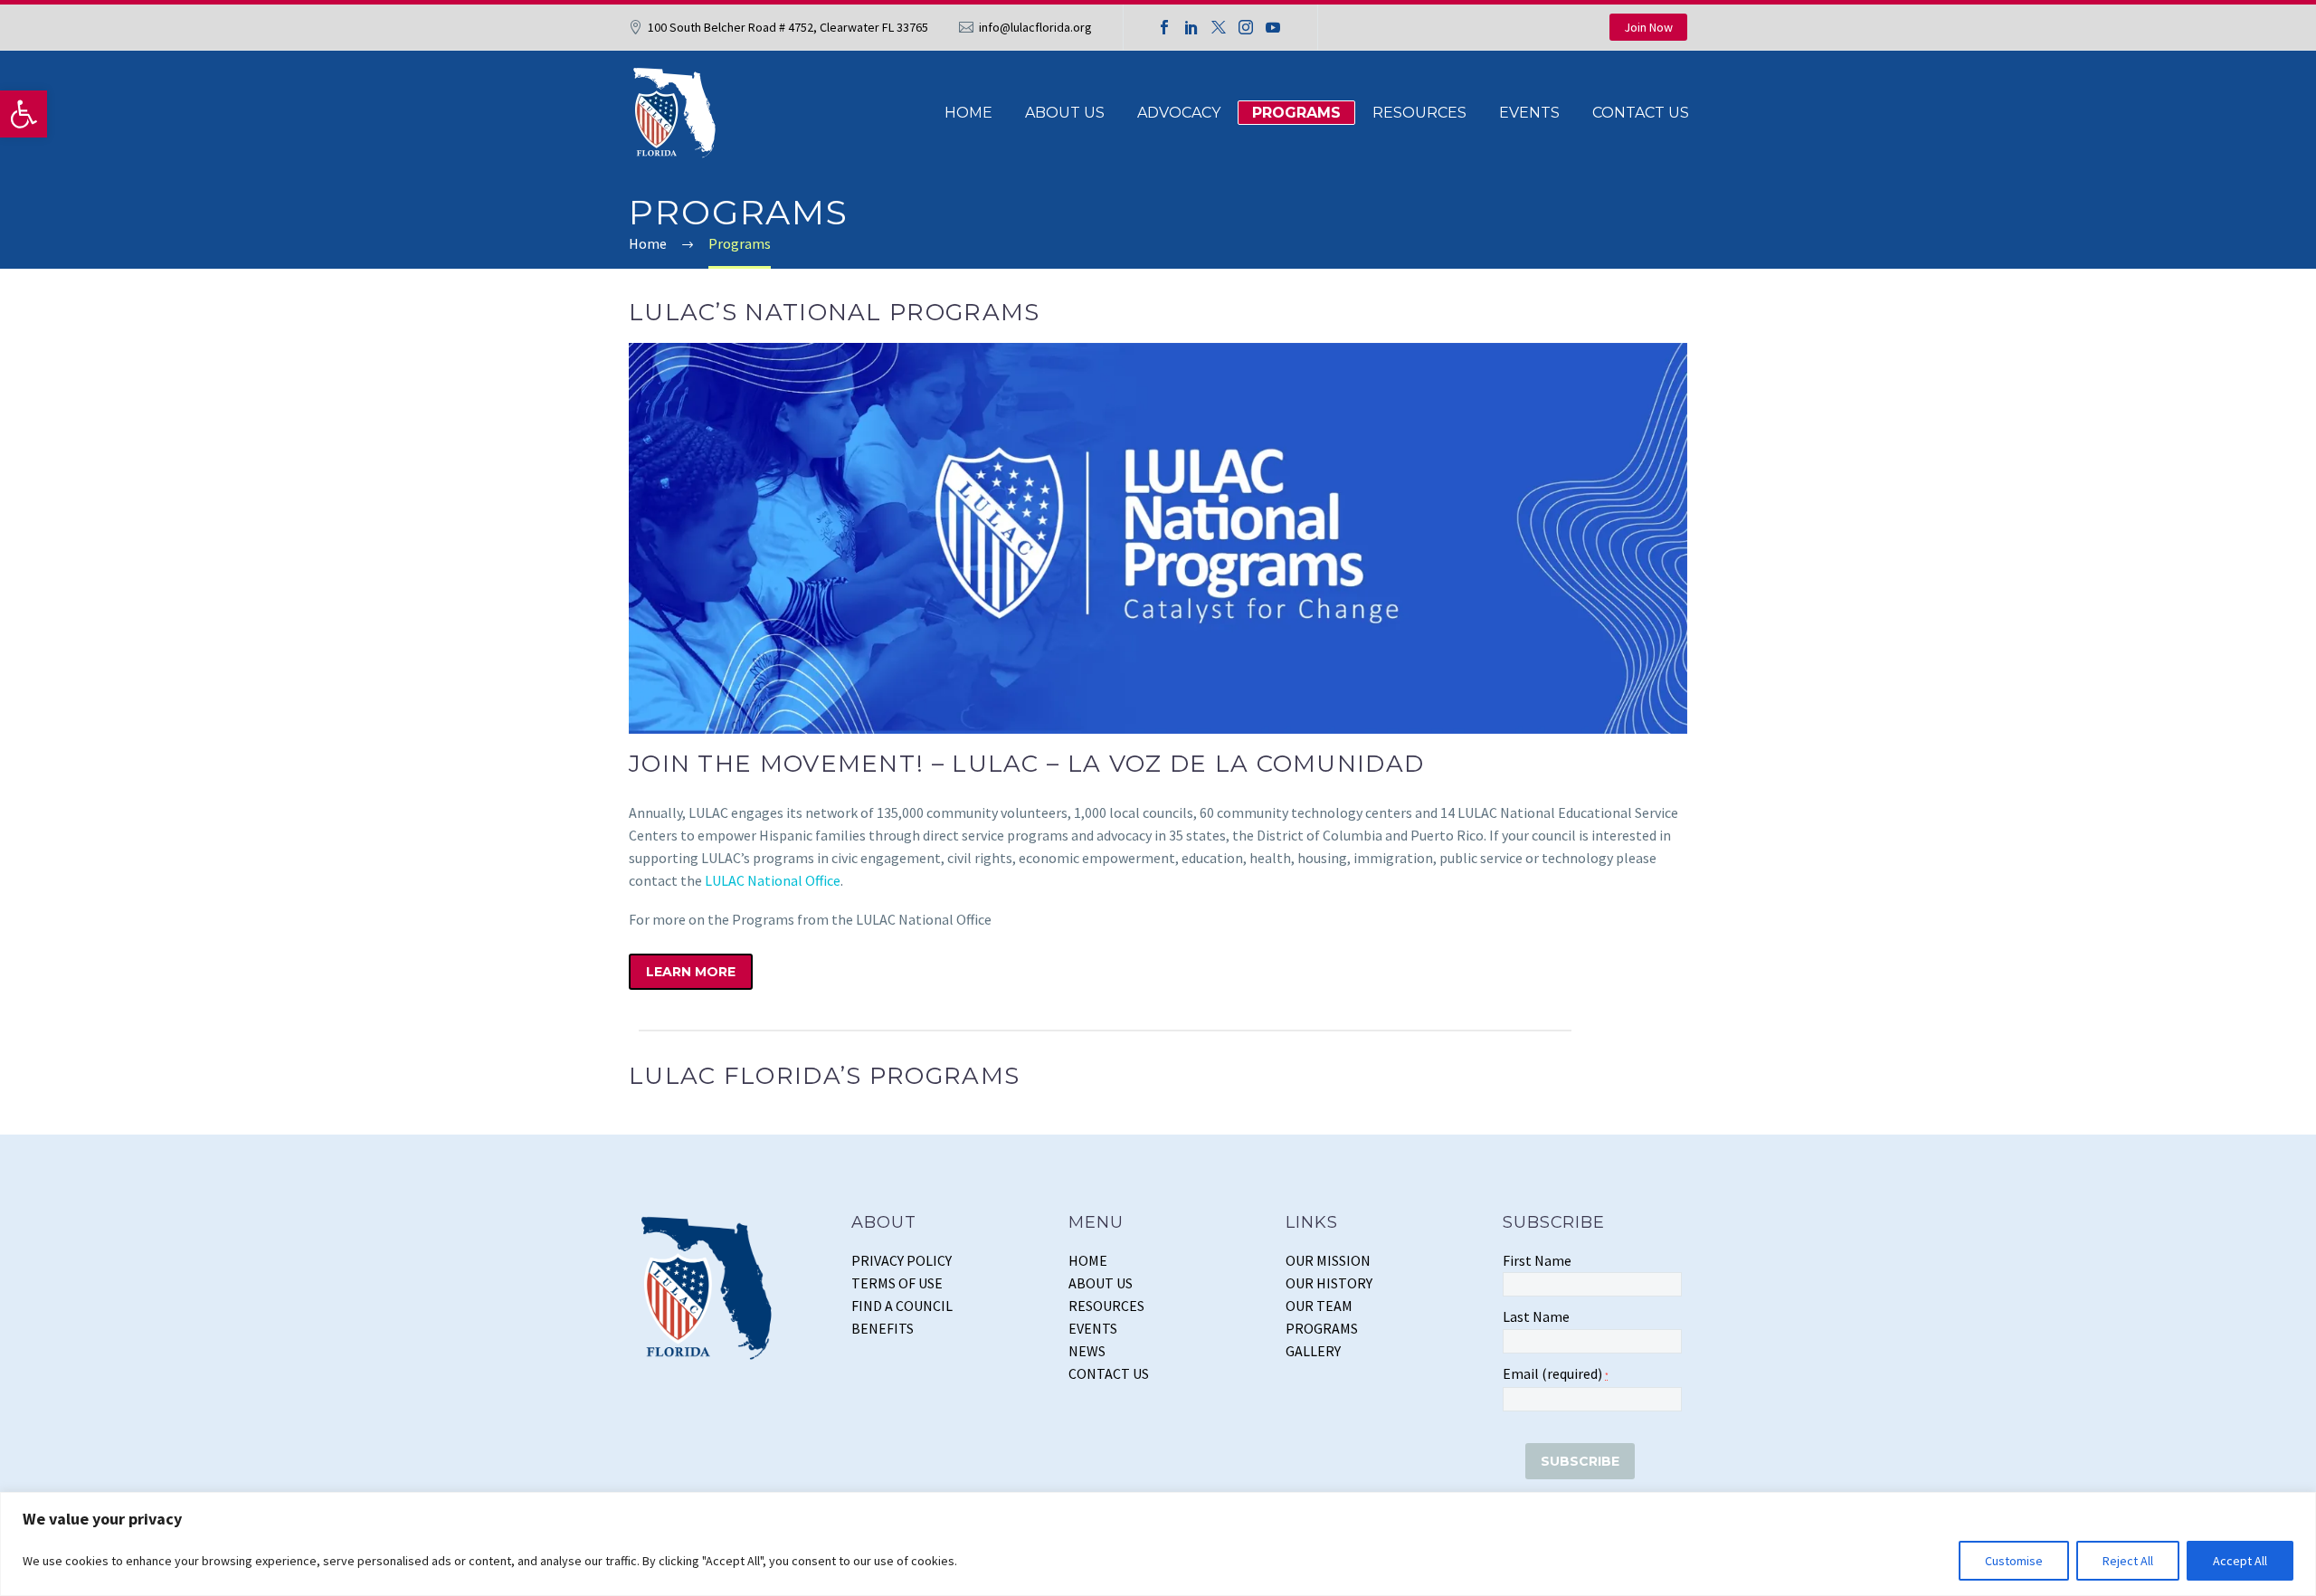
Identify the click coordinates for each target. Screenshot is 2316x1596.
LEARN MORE (691, 972)
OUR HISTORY (1329, 1283)
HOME (1088, 1260)
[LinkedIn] (1191, 27)
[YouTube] (1273, 27)
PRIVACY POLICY (902, 1260)
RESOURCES (1106, 1306)
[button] (24, 114)
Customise (2014, 1561)
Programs (1296, 113)
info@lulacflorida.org (1035, 27)
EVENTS (1093, 1328)
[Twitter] (1219, 27)
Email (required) (1556, 1373)
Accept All (2240, 1561)
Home (968, 113)
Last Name (1536, 1316)
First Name (1537, 1260)
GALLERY (1313, 1351)
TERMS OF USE (897, 1283)
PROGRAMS (1322, 1328)
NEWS (1087, 1351)
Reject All (2128, 1561)
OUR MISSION (1328, 1260)
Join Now (1648, 27)
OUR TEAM (1319, 1306)
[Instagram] (1246, 27)
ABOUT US (1101, 1283)
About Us (1065, 113)
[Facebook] (1164, 27)
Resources (1419, 113)
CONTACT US (1109, 1373)
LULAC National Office (773, 880)
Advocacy (1179, 113)
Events (1529, 113)
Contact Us (1641, 113)
